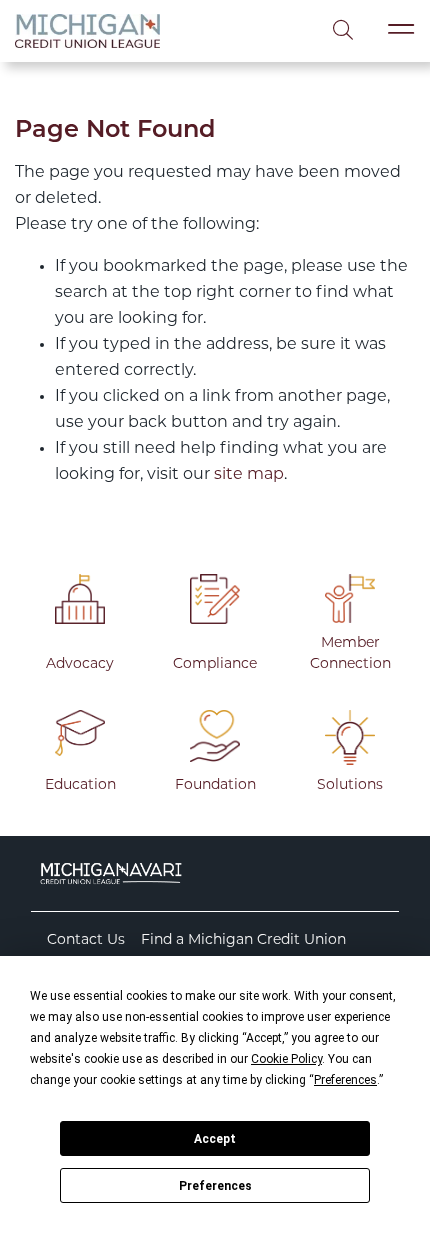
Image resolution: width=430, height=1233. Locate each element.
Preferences (215, 1186)
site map (249, 475)
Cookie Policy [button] (286, 1059)
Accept (215, 1139)
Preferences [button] (345, 1080)
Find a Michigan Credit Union (243, 940)
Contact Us (86, 940)
